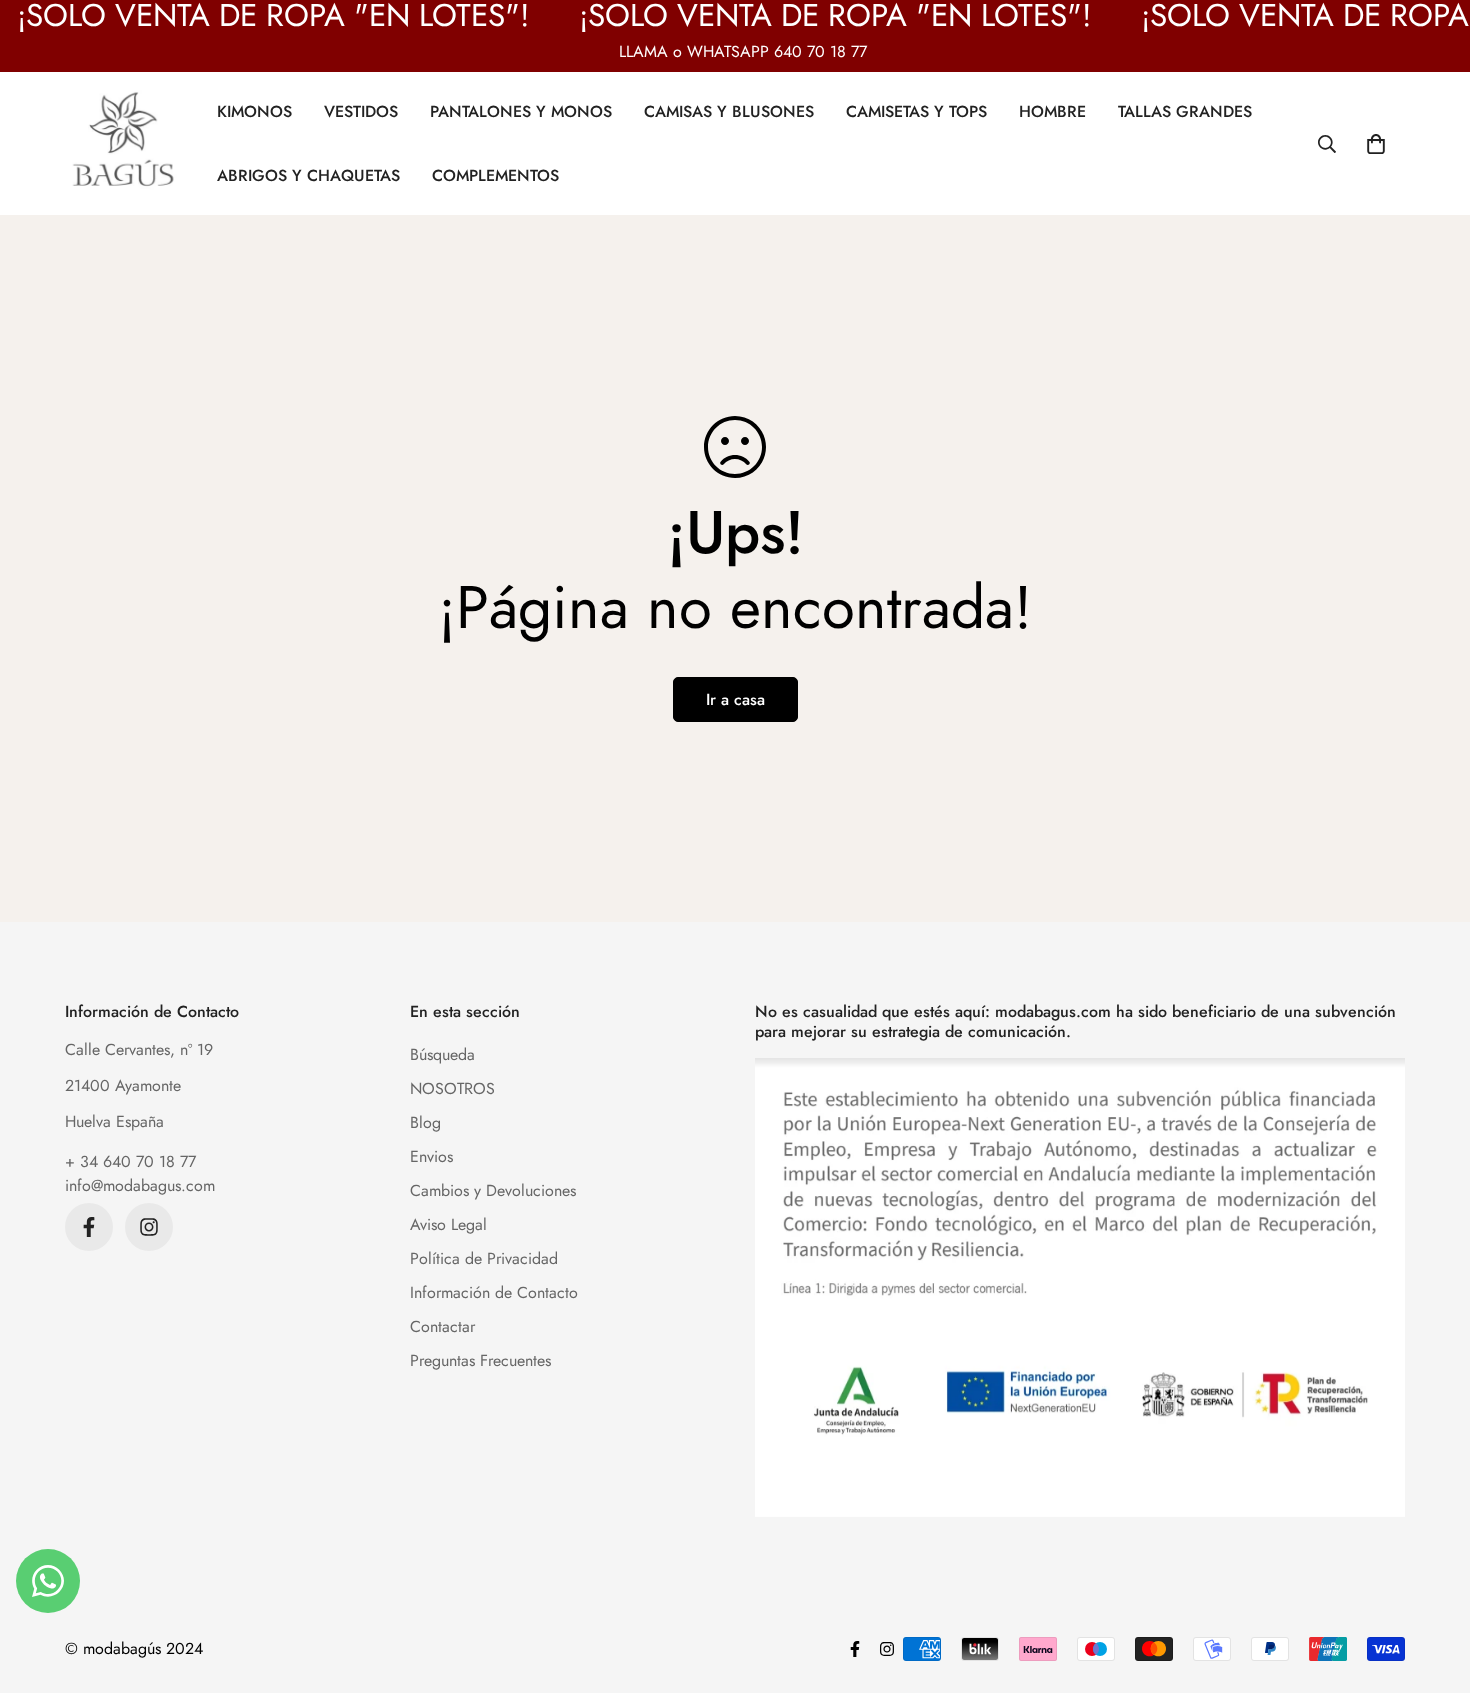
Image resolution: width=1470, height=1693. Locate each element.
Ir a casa (735, 699)
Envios (431, 1156)
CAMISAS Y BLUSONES (729, 110)
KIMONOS (254, 110)
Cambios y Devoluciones (493, 1190)
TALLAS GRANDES (1185, 110)
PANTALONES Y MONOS (521, 110)
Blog (425, 1122)
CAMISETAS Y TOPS (916, 110)
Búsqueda (442, 1054)
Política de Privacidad (484, 1258)
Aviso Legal (448, 1224)
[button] (1376, 143)
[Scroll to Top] (1431, 1584)
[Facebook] (89, 1227)
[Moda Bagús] (125, 143)
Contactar (442, 1326)
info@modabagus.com (140, 1185)
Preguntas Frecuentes (480, 1360)
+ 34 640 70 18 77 (130, 1161)
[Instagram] (149, 1227)
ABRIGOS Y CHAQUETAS (308, 174)
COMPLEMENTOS (495, 174)
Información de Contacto (494, 1292)
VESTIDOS (361, 110)
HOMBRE (1052, 110)
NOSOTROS (452, 1088)
